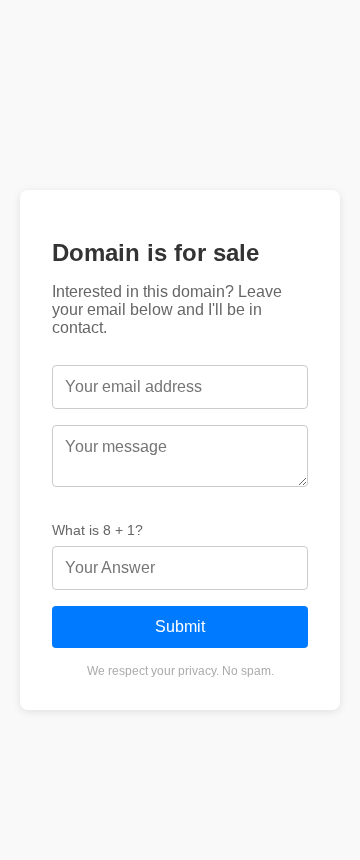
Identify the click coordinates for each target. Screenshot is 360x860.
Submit (180, 626)
